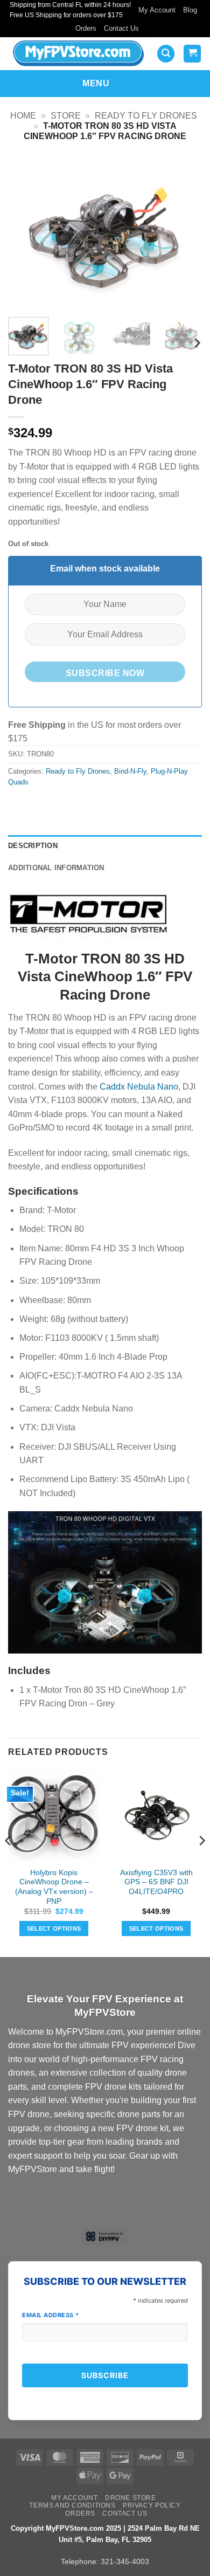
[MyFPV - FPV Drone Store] (78, 53)
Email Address (51, 2315)
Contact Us (121, 28)
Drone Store (131, 2498)
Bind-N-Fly (130, 771)
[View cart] (192, 54)
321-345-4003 (125, 2561)
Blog (190, 10)
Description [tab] (33, 846)
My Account (157, 10)
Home (23, 116)
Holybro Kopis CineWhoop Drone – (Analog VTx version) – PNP (54, 1887)
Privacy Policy (152, 2505)
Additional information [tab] (56, 868)
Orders (86, 28)
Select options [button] (54, 1928)
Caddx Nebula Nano (139, 1087)
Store (66, 116)
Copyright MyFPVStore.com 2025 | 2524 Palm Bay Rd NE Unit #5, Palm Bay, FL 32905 (105, 2534)
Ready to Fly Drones (146, 116)
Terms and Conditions (72, 2505)
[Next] (185, 233)
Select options (156, 1928)
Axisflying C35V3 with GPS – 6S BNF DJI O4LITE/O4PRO (156, 1882)
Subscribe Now (105, 673)
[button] (166, 54)
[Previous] (25, 233)
